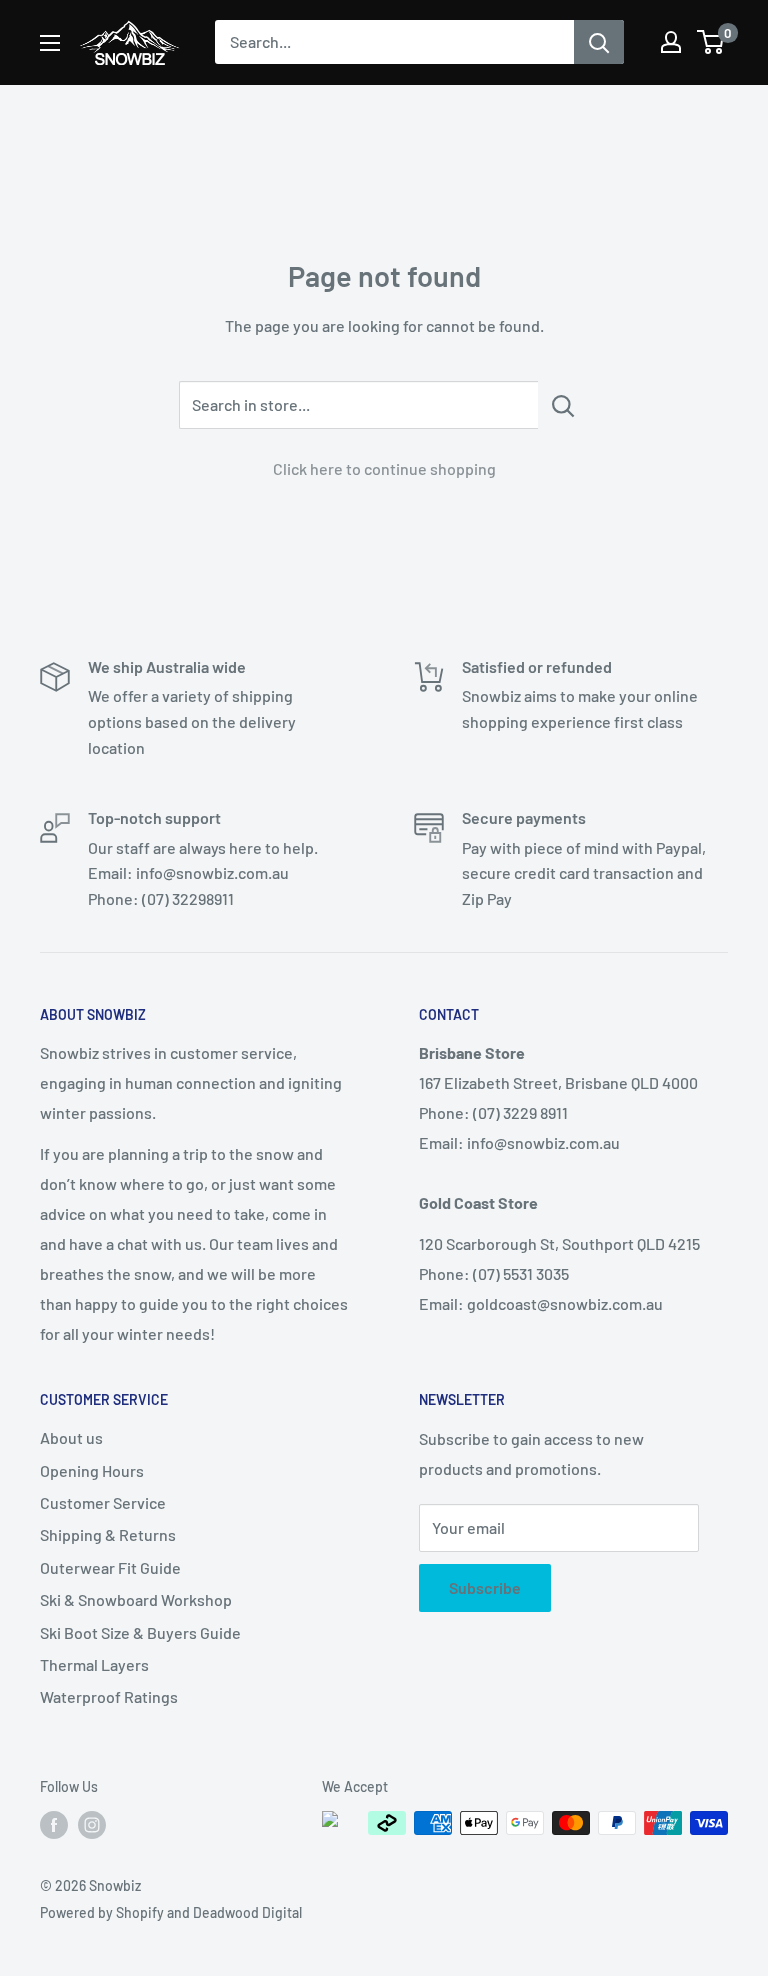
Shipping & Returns (108, 1534)
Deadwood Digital (247, 1912)
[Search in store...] (563, 405)
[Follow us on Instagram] (92, 1825)
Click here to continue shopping (384, 468)
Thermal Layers (94, 1664)
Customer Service (103, 1502)
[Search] (599, 42)
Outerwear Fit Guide (110, 1567)
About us (71, 1437)
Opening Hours (92, 1470)
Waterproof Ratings (109, 1696)
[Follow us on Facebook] (54, 1825)
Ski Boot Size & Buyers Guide (140, 1632)
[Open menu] (50, 43)
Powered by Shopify (102, 1912)
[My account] (671, 42)
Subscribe (485, 1587)
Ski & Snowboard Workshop (136, 1599)
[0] (711, 42)
